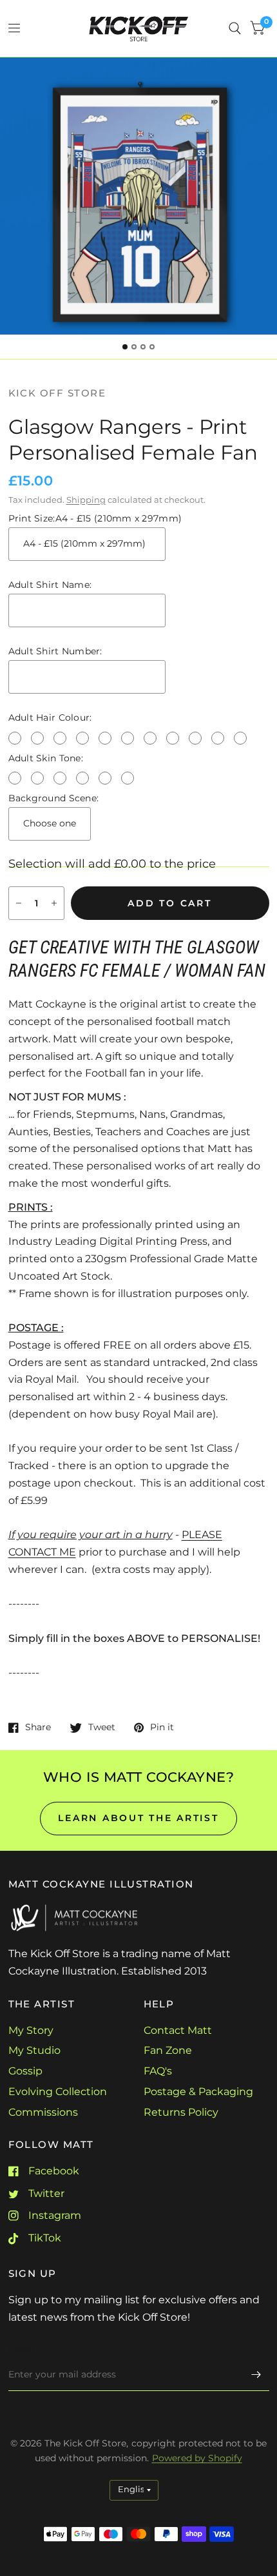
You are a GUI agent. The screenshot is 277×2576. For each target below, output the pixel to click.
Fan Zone (168, 2050)
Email (22, 2349)
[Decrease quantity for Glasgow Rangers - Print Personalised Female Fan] (19, 903)
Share (38, 1727)
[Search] (235, 28)
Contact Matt (178, 2030)
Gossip (25, 2071)
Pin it (162, 1727)
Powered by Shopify (197, 2458)
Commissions (43, 2112)
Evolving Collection (58, 2092)
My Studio (34, 2050)
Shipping (86, 500)
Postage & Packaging (198, 2092)
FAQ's (158, 2071)
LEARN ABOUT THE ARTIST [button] (138, 1818)
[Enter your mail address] (256, 2374)
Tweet (102, 1727)
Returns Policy (181, 2112)
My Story (31, 2030)
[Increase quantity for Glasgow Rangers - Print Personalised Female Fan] (54, 903)
